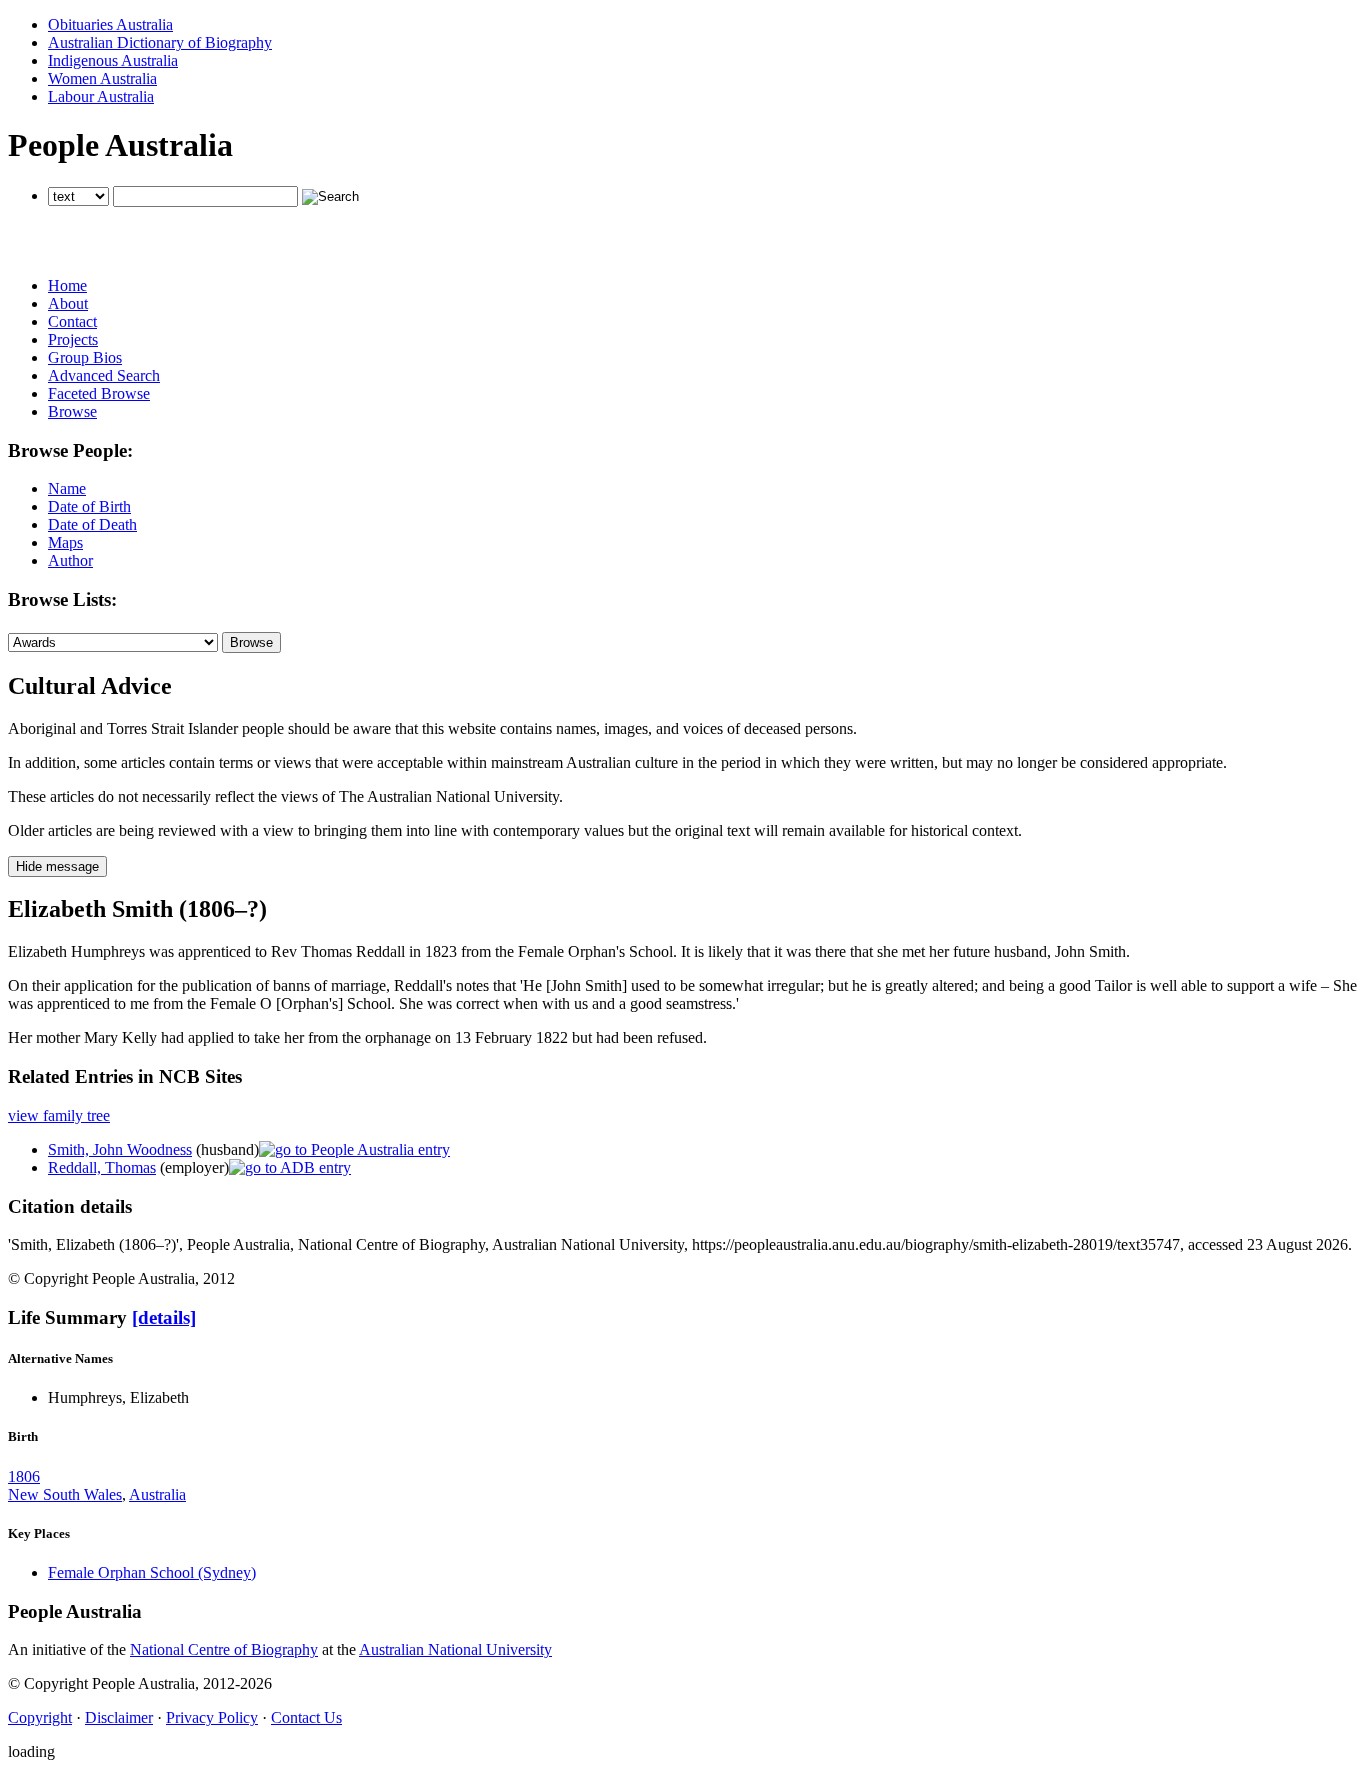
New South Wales (65, 1494)
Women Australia (102, 78)
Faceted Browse (99, 393)
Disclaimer (119, 1717)
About (68, 303)
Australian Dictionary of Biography (160, 42)
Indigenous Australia (113, 60)
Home (67, 285)
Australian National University (455, 1649)
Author (70, 560)
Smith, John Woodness (120, 1149)
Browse (72, 411)
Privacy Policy (212, 1717)
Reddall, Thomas (102, 1167)
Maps (65, 542)
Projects (73, 339)
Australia (157, 1494)
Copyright (40, 1717)
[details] (164, 1317)
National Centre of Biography (224, 1649)
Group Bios (85, 357)
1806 (24, 1476)
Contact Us (306, 1717)
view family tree (59, 1115)
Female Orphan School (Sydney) (152, 1572)
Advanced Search (104, 375)
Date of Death (92, 524)
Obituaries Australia (110, 24)
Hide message (57, 866)
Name (67, 488)
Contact (72, 321)
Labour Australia (101, 96)
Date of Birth (89, 506)
